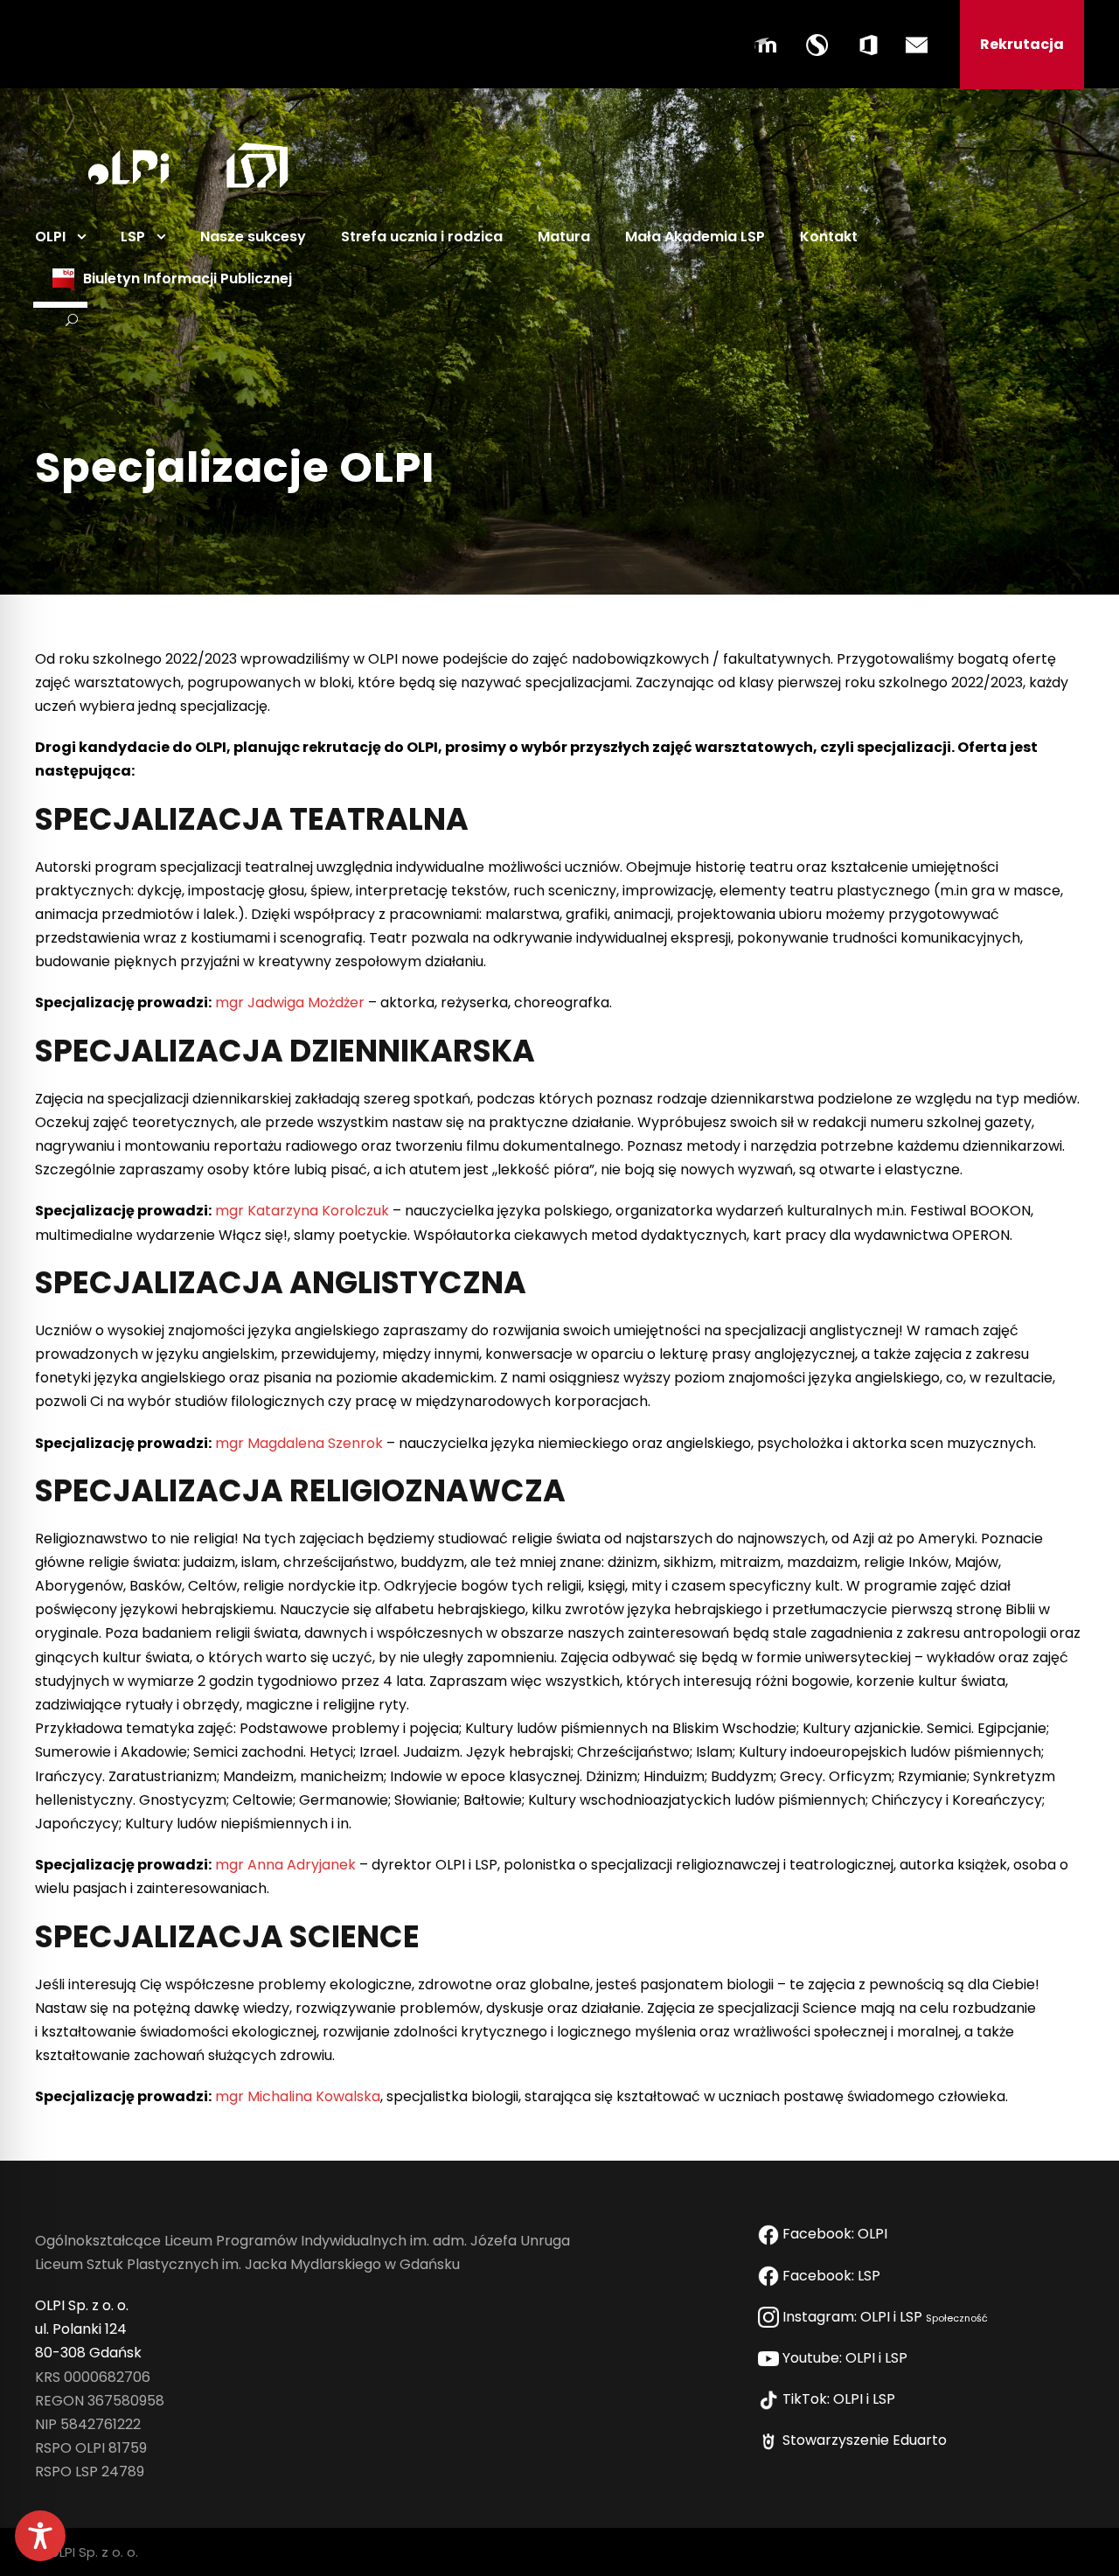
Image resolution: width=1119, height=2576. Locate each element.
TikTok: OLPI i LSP (841, 2399)
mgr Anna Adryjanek (285, 1865)
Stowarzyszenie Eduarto (866, 2440)
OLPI (50, 237)
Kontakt (829, 237)
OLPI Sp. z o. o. (82, 2305)
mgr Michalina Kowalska (298, 2096)
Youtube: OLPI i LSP (847, 2358)
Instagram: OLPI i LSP (883, 2317)
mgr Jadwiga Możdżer (290, 1003)
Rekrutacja (1022, 44)
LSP (133, 237)
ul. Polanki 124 (81, 2329)
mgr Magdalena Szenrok (299, 1443)
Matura (564, 237)
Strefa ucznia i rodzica (422, 237)
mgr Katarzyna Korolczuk (302, 1211)
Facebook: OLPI (835, 2234)
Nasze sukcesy (253, 237)
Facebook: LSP (833, 2276)
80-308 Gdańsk (88, 2353)
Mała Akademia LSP (695, 237)
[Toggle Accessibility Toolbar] (40, 2536)
